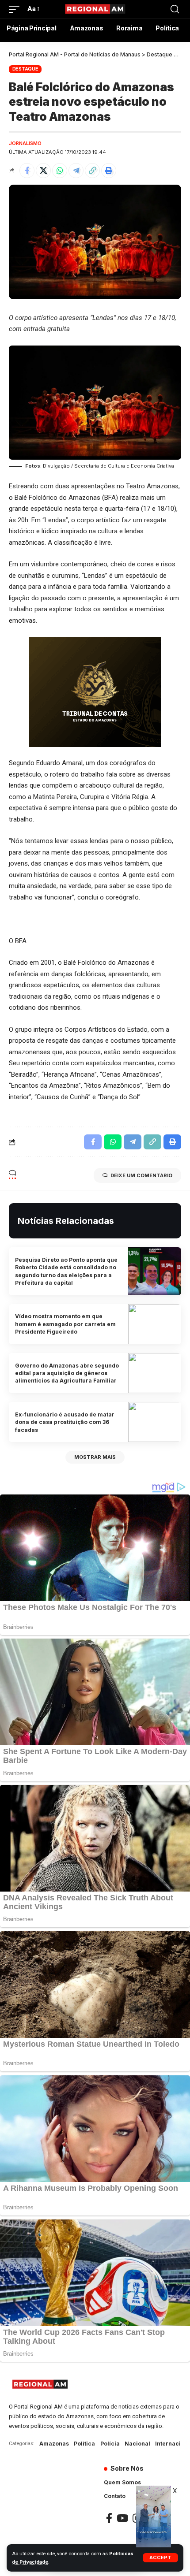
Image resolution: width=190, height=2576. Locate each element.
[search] (175, 9)
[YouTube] (122, 2518)
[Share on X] (43, 171)
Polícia (110, 2444)
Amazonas (54, 2444)
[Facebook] (109, 2518)
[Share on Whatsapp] (60, 171)
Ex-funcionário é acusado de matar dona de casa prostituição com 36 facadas (65, 1422)
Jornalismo (25, 143)
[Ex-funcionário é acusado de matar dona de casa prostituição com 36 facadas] (155, 1422)
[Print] (109, 171)
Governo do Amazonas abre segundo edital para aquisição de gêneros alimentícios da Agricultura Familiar (67, 1373)
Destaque (25, 69)
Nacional (137, 2444)
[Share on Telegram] (76, 171)
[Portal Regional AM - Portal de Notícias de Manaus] (95, 9)
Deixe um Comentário (141, 1175)
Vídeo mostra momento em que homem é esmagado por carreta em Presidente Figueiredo (65, 1324)
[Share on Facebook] (27, 171)
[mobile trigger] (16, 9)
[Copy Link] (92, 171)
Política (84, 2444)
